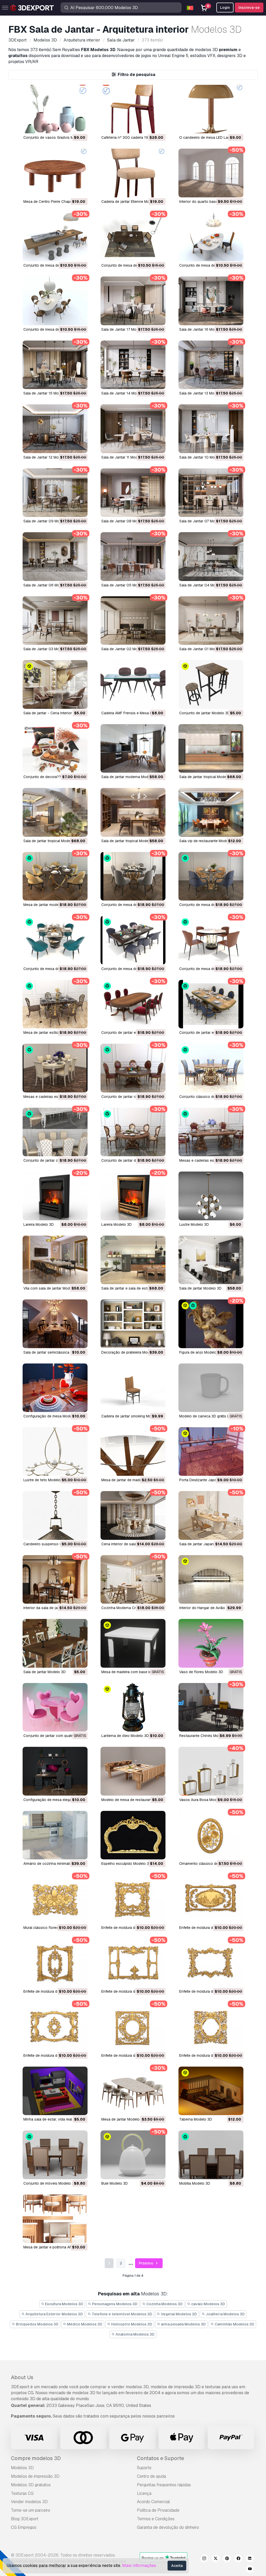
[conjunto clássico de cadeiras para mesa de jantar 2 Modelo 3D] (211, 1068)
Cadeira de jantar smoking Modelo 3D (133, 1416)
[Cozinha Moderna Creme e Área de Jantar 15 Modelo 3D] (133, 1579)
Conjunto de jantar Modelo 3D (205, 713)
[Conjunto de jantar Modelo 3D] (211, 684)
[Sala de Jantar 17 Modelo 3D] (133, 301)
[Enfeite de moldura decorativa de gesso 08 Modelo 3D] (55, 1963)
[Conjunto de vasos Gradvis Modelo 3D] (55, 109)
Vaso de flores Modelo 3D (201, 1672)
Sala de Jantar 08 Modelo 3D (126, 521)
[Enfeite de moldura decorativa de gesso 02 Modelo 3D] (133, 2027)
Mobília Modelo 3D (195, 2183)
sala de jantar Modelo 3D (200, 1288)
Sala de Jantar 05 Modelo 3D (126, 585)
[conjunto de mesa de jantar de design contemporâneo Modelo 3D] (211, 940)
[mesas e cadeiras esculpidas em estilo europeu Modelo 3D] (211, 1132)
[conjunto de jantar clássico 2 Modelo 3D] (133, 1068)
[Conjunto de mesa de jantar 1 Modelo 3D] (55, 301)
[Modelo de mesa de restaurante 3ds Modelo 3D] (133, 1771)
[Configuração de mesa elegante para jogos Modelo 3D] (55, 1771)
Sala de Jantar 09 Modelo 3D (48, 521)
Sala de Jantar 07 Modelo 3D (204, 521)
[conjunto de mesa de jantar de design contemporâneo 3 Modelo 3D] (55, 940)
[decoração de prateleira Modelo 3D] (133, 1324)
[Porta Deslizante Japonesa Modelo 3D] (211, 1452)
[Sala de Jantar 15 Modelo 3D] (55, 365)
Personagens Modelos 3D (114, 2304)
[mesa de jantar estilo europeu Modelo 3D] (55, 1004)
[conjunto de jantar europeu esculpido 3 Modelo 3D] (133, 1004)
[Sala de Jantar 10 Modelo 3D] (211, 429)
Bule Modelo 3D (115, 2183)
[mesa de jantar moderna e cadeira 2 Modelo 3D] (55, 876)
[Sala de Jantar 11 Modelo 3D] (133, 429)
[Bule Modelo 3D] (133, 2155)
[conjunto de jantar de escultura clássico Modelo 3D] (133, 1132)
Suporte (144, 2468)
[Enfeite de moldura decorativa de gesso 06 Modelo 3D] (211, 1963)
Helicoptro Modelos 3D (131, 2324)
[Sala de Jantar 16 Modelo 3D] (211, 301)
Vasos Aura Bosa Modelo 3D (203, 1800)
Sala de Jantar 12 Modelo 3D (48, 457)
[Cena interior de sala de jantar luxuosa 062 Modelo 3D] (133, 1515)
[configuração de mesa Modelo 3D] (55, 1388)
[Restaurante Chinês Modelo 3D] (211, 1707)
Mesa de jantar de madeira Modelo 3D (133, 1480)
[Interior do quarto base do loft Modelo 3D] (211, 173)
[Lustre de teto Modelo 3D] (55, 1452)
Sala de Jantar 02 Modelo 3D (126, 649)
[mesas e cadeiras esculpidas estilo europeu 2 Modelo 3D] (55, 1068)
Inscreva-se (249, 8)
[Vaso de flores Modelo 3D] (211, 1643)
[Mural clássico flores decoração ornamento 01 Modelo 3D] (55, 1899)
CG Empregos (24, 2527)
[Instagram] (204, 2559)
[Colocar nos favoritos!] (80, 126)
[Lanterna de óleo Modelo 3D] (133, 1707)
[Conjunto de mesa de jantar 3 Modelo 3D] (133, 237)
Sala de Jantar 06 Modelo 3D (48, 585)
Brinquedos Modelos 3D (37, 2324)
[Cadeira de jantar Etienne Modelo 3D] (133, 173)
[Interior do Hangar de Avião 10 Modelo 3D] (211, 1579)
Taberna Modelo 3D (196, 2119)
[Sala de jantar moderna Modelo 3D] (133, 748)
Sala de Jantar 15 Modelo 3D (48, 393)
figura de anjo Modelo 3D (201, 1352)
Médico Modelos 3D (84, 2324)
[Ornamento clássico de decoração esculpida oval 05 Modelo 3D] (211, 1835)
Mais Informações (139, 2565)
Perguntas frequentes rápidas (164, 2485)
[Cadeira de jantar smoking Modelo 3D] (133, 1388)
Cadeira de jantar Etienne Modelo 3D (132, 202)
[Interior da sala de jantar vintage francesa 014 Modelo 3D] (55, 1579)
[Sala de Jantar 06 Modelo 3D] (55, 556)
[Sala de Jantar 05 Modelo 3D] (133, 556)
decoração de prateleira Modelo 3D (131, 1352)
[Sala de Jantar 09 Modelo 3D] (55, 493)
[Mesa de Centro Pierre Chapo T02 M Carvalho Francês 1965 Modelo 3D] (55, 173)
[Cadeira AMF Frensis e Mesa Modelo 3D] (133, 684)
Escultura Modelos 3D (64, 2304)
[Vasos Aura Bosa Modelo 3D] (211, 1771)
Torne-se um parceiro (31, 2510)
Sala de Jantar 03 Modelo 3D (48, 649)
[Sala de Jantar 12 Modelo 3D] (55, 429)
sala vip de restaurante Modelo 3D (208, 841)
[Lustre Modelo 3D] (211, 1196)
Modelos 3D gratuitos (31, 2485)
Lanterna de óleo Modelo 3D (125, 1736)
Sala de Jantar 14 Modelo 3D (125, 393)
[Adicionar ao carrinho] (69, 126)
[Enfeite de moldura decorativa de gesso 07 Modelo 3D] (133, 1963)
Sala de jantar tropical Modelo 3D (207, 777)
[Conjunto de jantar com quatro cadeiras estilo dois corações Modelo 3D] (55, 1707)
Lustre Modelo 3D (194, 1224)
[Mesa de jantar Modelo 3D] (133, 2091)
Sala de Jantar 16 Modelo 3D (203, 329)
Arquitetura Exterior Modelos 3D (54, 2314)
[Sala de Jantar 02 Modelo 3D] (133, 621)
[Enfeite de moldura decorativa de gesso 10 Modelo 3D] (211, 1899)
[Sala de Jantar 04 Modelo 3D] (211, 556)
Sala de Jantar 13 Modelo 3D (203, 393)
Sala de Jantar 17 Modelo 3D (125, 329)
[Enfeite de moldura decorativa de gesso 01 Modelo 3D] (211, 2027)
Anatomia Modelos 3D (135, 2334)
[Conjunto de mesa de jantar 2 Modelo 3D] (211, 237)
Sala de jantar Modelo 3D (45, 1672)
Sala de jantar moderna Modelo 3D (130, 777)
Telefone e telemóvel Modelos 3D (122, 2314)
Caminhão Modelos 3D (234, 2324)
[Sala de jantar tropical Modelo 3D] (211, 748)
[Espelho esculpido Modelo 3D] (133, 1835)
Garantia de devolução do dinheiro (168, 2527)
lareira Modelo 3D (39, 1224)
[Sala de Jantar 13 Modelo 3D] (211, 365)
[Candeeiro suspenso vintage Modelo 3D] (55, 1515)
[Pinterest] (227, 2559)
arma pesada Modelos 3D (183, 2324)
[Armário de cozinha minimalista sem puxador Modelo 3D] (55, 1835)
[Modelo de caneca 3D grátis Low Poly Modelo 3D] (211, 1388)
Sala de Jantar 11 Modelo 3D (125, 457)
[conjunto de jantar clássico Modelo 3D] (55, 1132)
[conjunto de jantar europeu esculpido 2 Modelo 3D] (211, 1004)
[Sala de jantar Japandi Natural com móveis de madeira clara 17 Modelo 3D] (211, 1515)
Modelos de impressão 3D (35, 2476)
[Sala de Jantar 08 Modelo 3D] (133, 493)
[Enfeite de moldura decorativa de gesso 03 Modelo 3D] (55, 2027)
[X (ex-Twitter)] (216, 2559)
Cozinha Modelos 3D (164, 2304)
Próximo (146, 2263)
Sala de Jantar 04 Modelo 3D (204, 585)
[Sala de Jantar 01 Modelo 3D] (211, 621)
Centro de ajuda (151, 2476)
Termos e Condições (156, 2519)
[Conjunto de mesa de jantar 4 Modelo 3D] (55, 237)
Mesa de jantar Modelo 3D (123, 2119)
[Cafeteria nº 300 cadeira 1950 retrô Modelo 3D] (133, 109)
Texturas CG (22, 2493)
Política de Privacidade (158, 2510)
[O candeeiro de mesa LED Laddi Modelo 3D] (211, 109)
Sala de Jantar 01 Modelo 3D (204, 649)
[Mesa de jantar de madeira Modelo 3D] (133, 1452)
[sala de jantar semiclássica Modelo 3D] (55, 1324)
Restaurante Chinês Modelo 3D (205, 1736)
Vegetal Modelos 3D (178, 2314)
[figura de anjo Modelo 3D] (211, 1324)
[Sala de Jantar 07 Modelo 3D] (211, 493)
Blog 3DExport (25, 2519)
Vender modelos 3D (29, 2502)
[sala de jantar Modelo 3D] (211, 1260)
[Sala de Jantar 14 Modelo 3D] (133, 365)
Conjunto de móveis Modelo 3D (50, 2183)
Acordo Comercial (153, 2502)
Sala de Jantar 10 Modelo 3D (204, 457)
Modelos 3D (22, 2468)
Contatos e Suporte (160, 2458)
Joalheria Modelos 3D (225, 2314)
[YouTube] (250, 2570)
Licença (144, 2493)
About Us (22, 2377)
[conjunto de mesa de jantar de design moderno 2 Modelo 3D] (133, 876)
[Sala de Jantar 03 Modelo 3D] (55, 621)
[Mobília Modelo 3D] (211, 2155)
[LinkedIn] (250, 2559)
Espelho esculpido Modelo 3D (126, 1864)
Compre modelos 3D (36, 2458)
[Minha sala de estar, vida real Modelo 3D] (55, 2091)
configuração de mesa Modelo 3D (52, 1416)
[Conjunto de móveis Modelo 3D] (55, 2155)
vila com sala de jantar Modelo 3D (52, 1288)
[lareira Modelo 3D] (55, 1196)
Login (225, 8)
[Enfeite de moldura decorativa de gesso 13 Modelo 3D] (133, 1899)
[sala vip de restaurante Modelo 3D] (211, 812)
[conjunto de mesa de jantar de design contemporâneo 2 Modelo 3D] (133, 940)
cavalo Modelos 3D (208, 2304)
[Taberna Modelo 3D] (211, 2091)
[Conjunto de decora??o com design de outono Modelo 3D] (55, 748)
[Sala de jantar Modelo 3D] (55, 1643)
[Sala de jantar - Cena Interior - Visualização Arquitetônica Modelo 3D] (55, 684)
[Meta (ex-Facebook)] (238, 2559)
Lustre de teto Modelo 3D (45, 1480)
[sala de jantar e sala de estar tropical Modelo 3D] (133, 1260)
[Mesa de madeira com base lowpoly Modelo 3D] (133, 1643)
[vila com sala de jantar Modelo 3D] (55, 1260)
